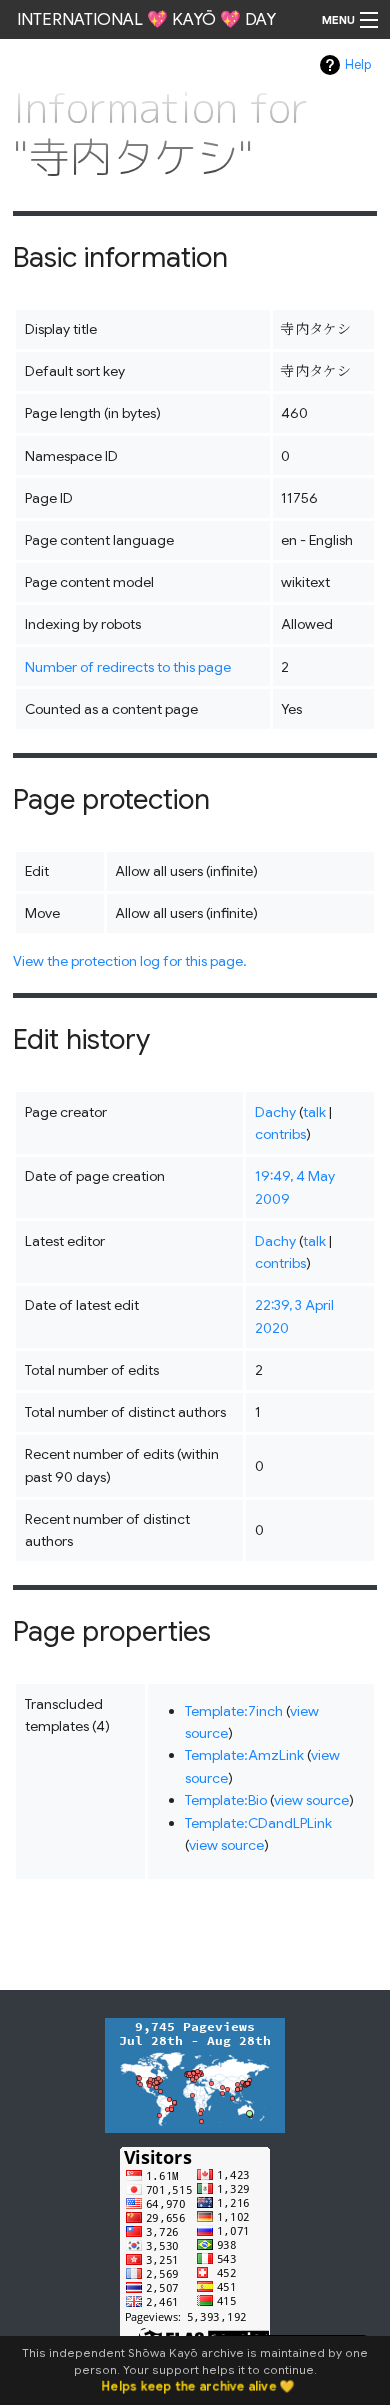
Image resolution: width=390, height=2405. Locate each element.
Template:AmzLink (244, 1755)
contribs (280, 1134)
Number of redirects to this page (128, 667)
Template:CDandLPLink (258, 1823)
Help (358, 65)
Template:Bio (226, 1800)
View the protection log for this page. (130, 961)
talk (314, 1112)
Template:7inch (234, 1711)
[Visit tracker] (195, 2074)
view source (311, 1800)
